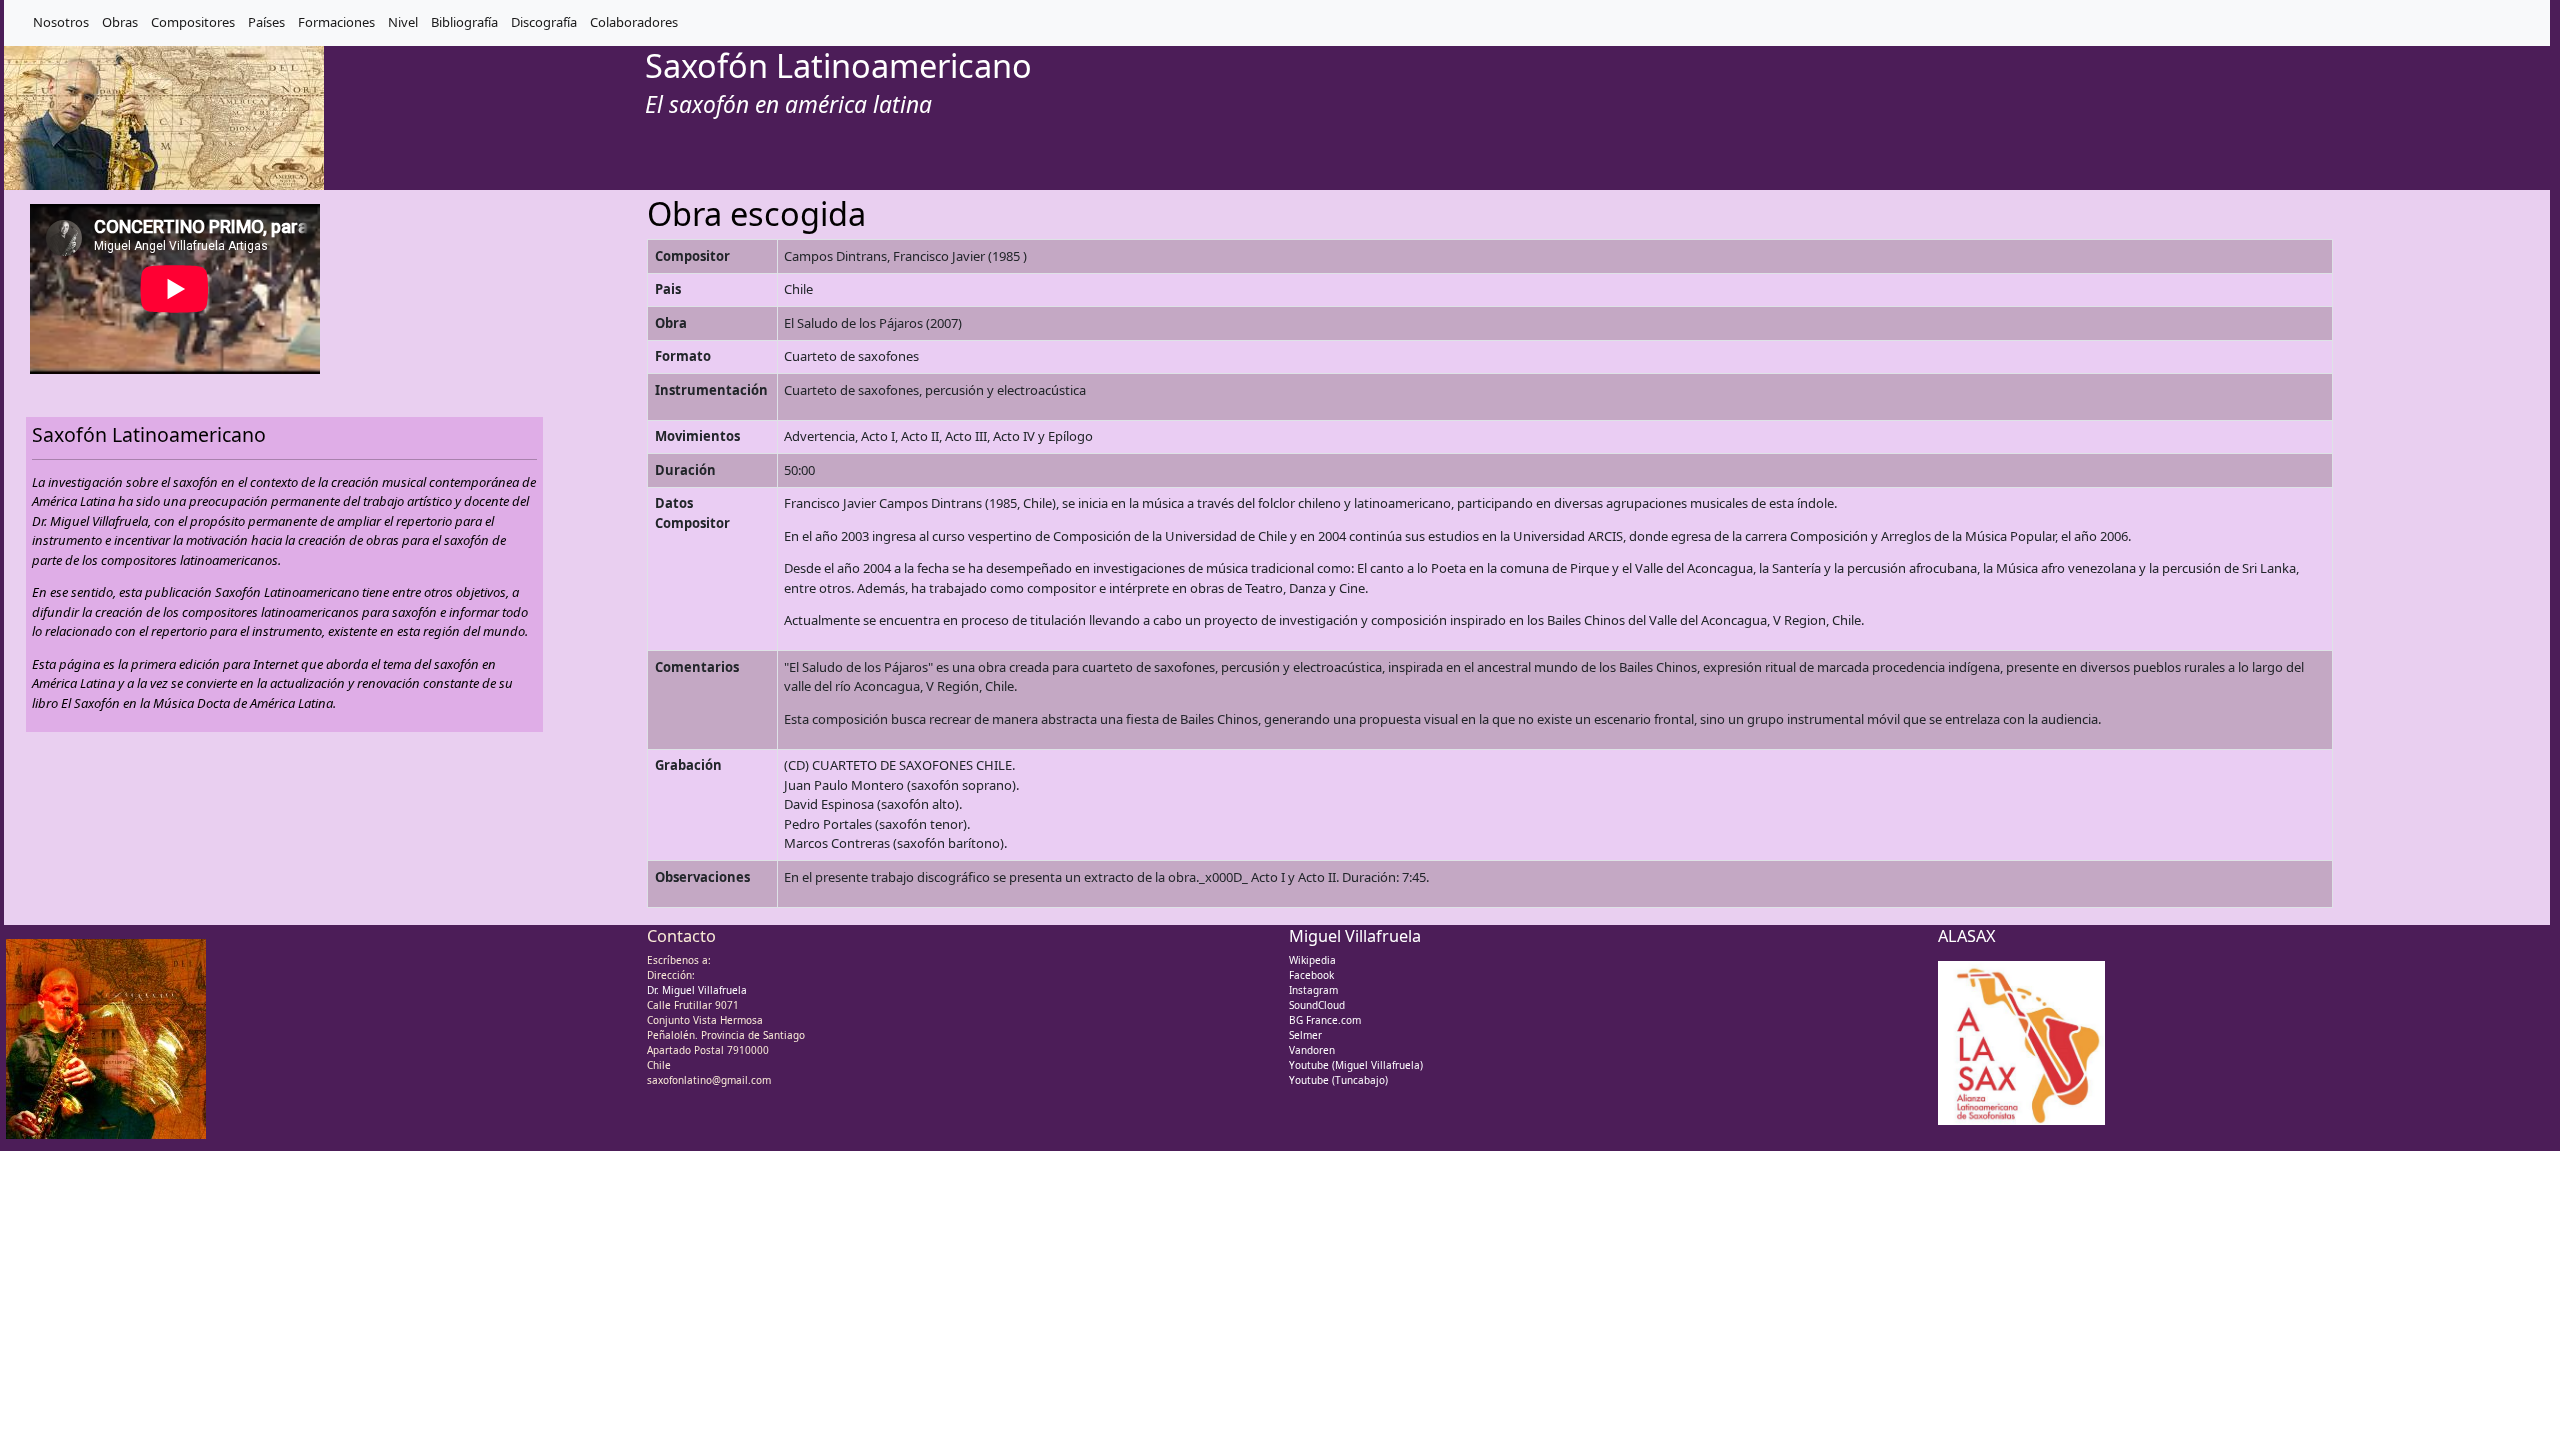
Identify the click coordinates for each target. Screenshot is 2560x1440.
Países (266, 22)
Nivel (403, 22)
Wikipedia (1312, 960)
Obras (120, 22)
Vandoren (1312, 1050)
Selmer (1305, 1035)
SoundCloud (1317, 1005)
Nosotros (61, 22)
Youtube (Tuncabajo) (1338, 1080)
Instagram (1313, 990)
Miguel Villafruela (1355, 936)
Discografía (544, 22)
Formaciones (336, 22)
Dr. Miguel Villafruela (697, 990)
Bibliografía (464, 22)
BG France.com (1325, 1020)
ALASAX (1967, 936)
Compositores (193, 22)
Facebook (1311, 975)
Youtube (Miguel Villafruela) (1356, 1065)
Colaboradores (634, 22)
